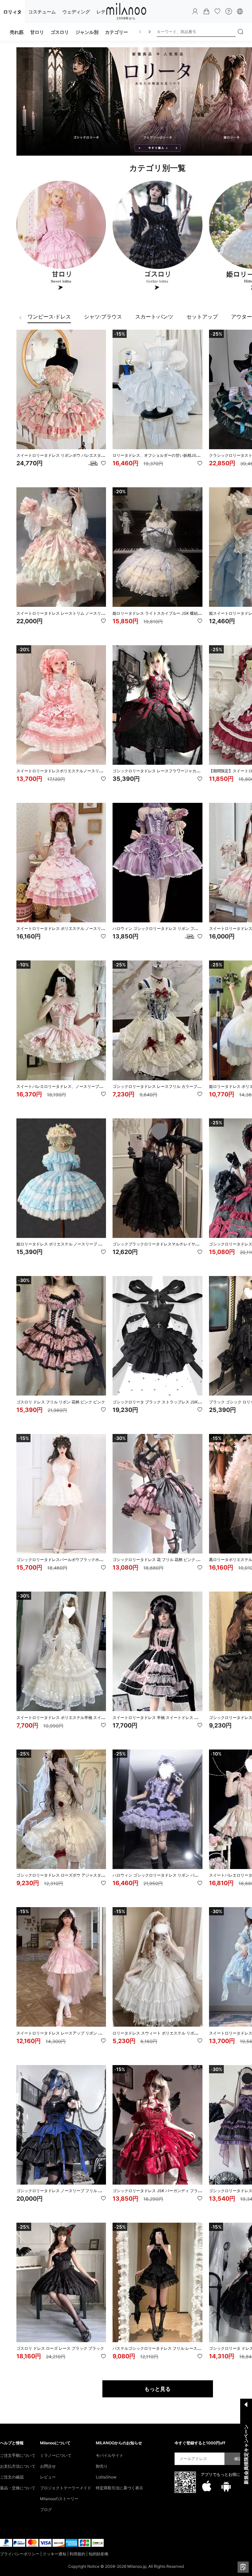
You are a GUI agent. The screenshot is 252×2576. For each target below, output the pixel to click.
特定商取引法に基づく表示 (119, 2488)
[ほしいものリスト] (218, 11)
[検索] (241, 32)
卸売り (102, 2466)
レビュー (48, 2477)
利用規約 (77, 2554)
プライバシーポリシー (20, 2554)
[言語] (240, 11)
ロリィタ (12, 12)
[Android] (226, 2486)
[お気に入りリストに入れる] (103, 463)
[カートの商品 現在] (206, 11)
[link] (49, 318)
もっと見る (157, 2389)
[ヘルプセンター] (229, 11)
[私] (195, 11)
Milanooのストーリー (59, 2499)
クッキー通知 (54, 2554)
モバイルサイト (110, 2455)
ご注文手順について (18, 2455)
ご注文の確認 (12, 2477)
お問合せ (48, 2466)
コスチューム (42, 12)
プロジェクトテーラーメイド (66, 2488)
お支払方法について (18, 2466)
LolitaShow (106, 2477)
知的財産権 (98, 2554)
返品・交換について (18, 2488)
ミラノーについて (56, 2455)
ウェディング (76, 12)
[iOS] (207, 2486)
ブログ (46, 2510)
